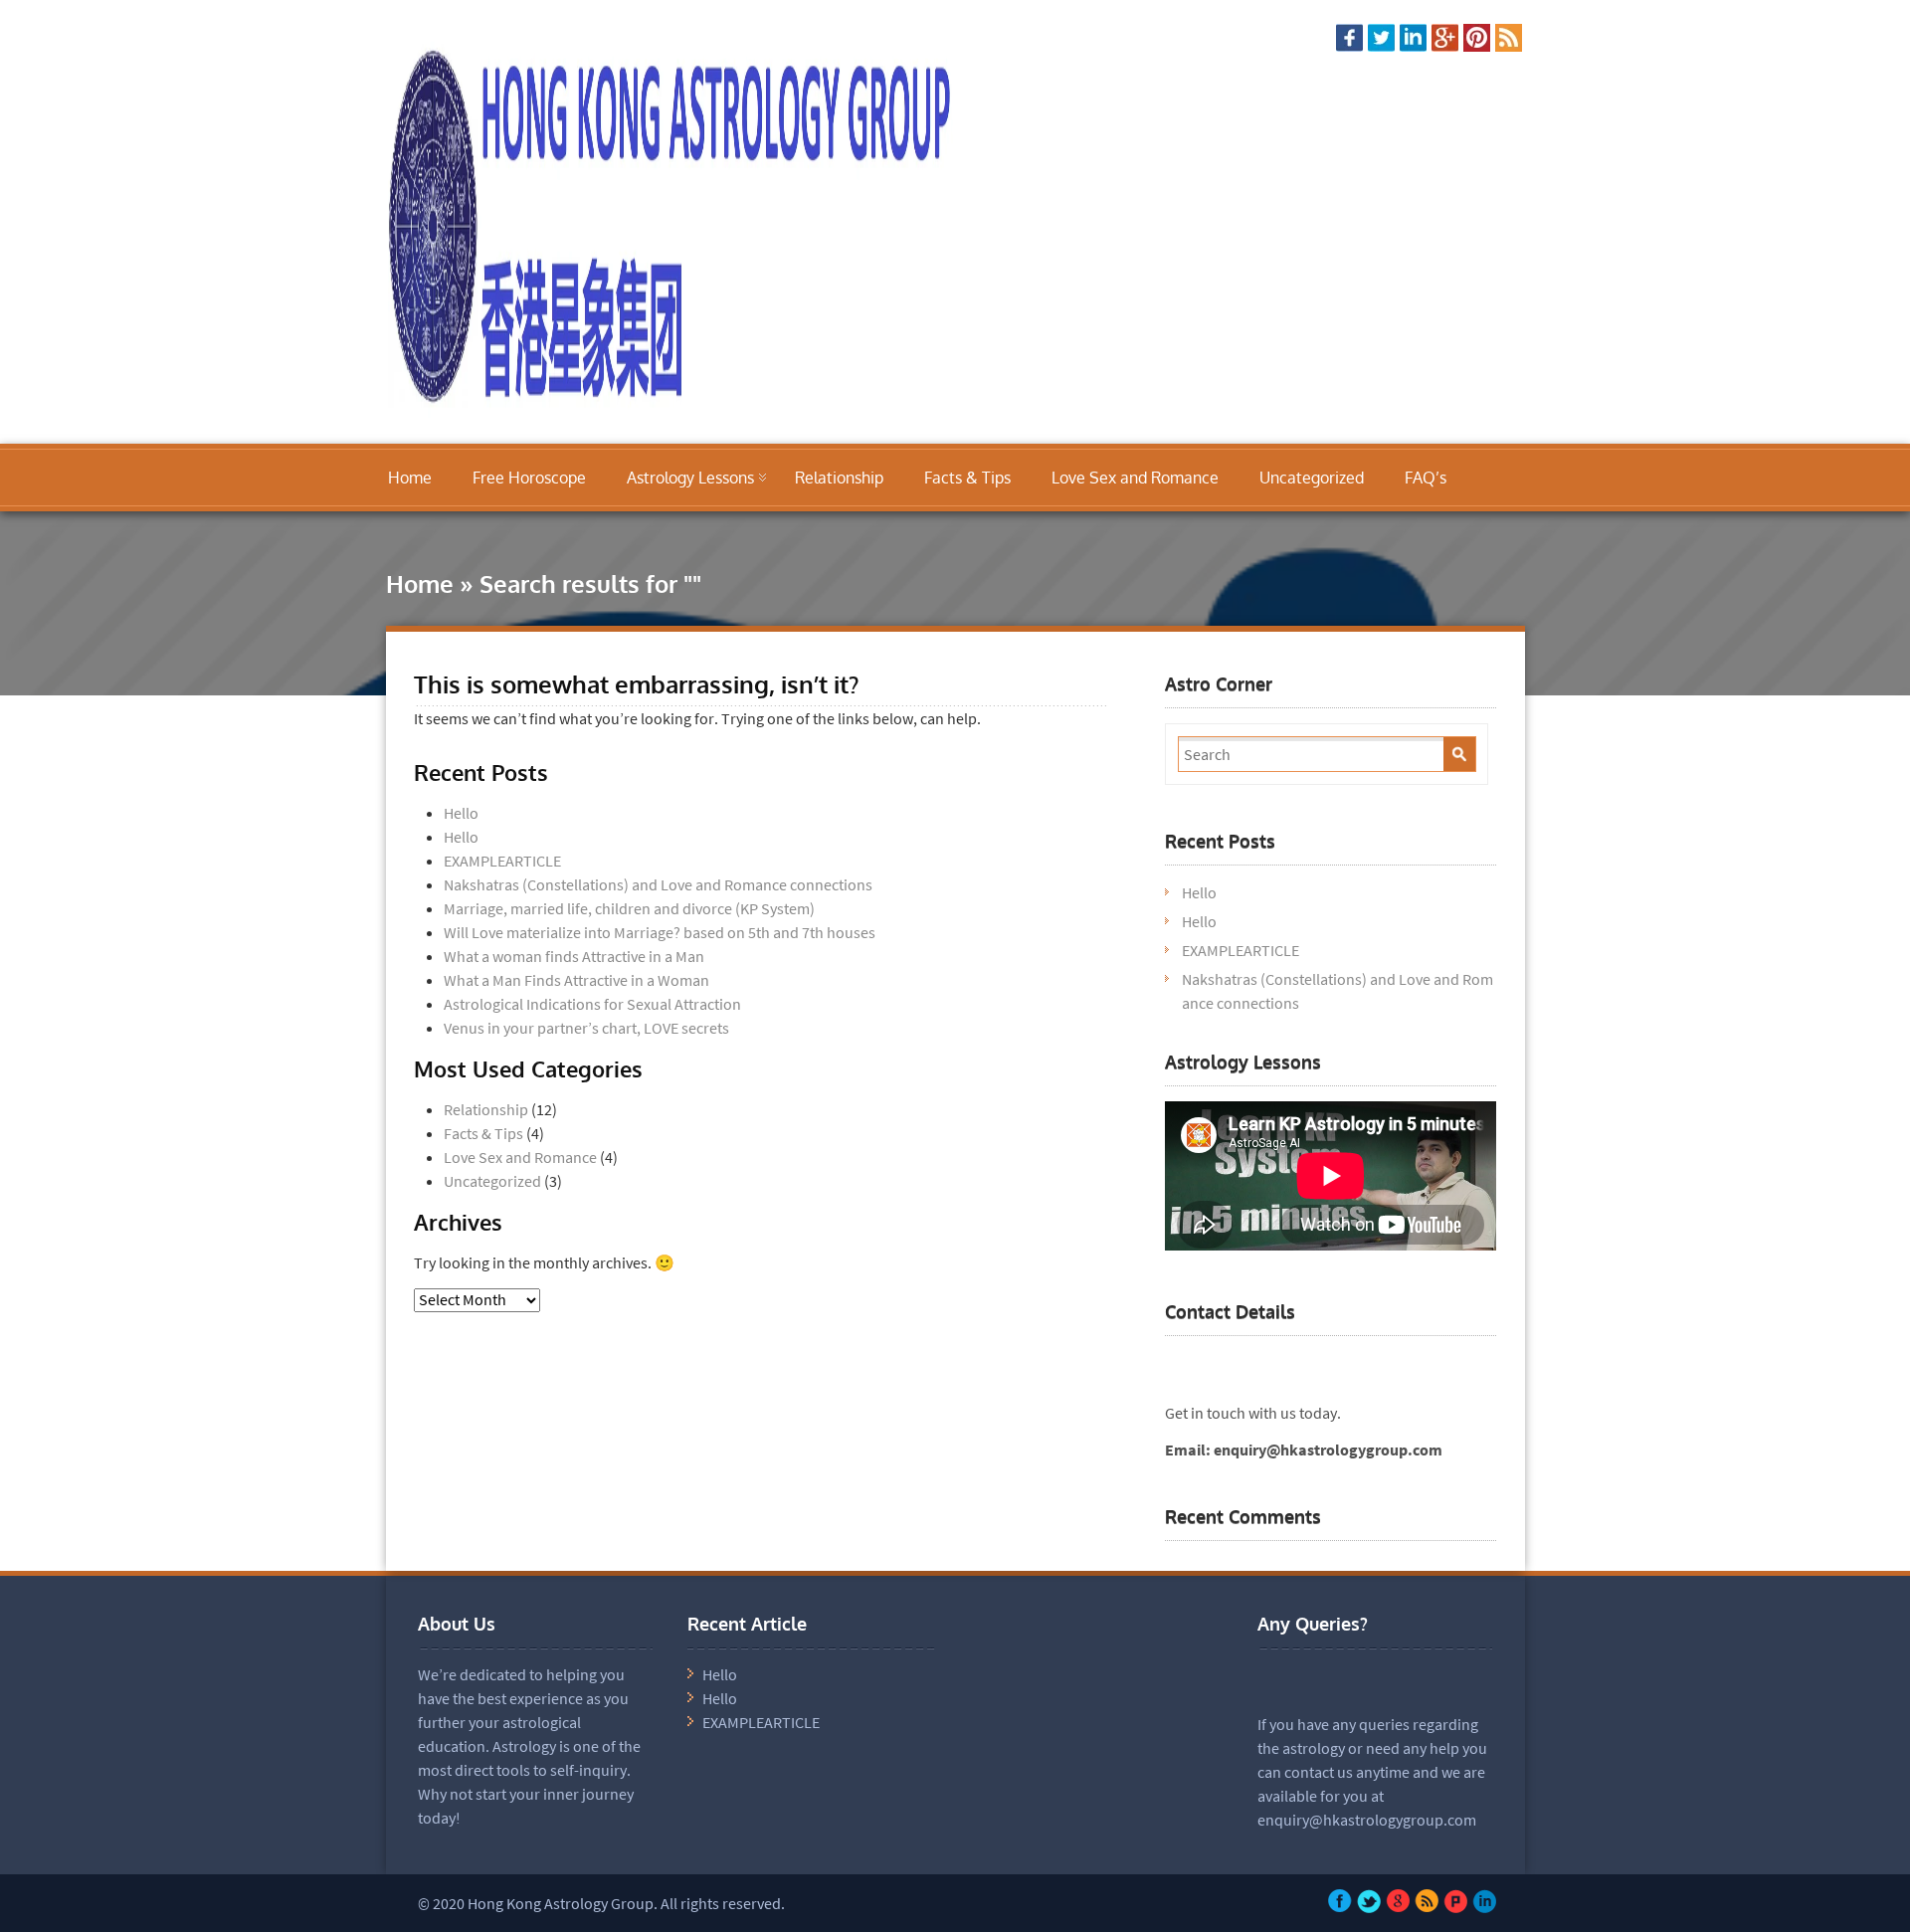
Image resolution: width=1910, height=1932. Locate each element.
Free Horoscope (529, 478)
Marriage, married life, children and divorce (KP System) (629, 908)
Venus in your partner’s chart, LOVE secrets (586, 1028)
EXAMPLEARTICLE (502, 861)
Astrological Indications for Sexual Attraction (592, 1004)
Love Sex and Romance (1135, 478)
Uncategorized (1312, 478)
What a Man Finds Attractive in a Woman (576, 980)
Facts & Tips (967, 478)
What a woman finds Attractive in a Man (574, 956)
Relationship (839, 478)
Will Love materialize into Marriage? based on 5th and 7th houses (660, 932)
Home (410, 478)
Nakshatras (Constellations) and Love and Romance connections (658, 884)
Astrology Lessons (690, 478)
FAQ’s (1426, 478)
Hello (461, 813)
